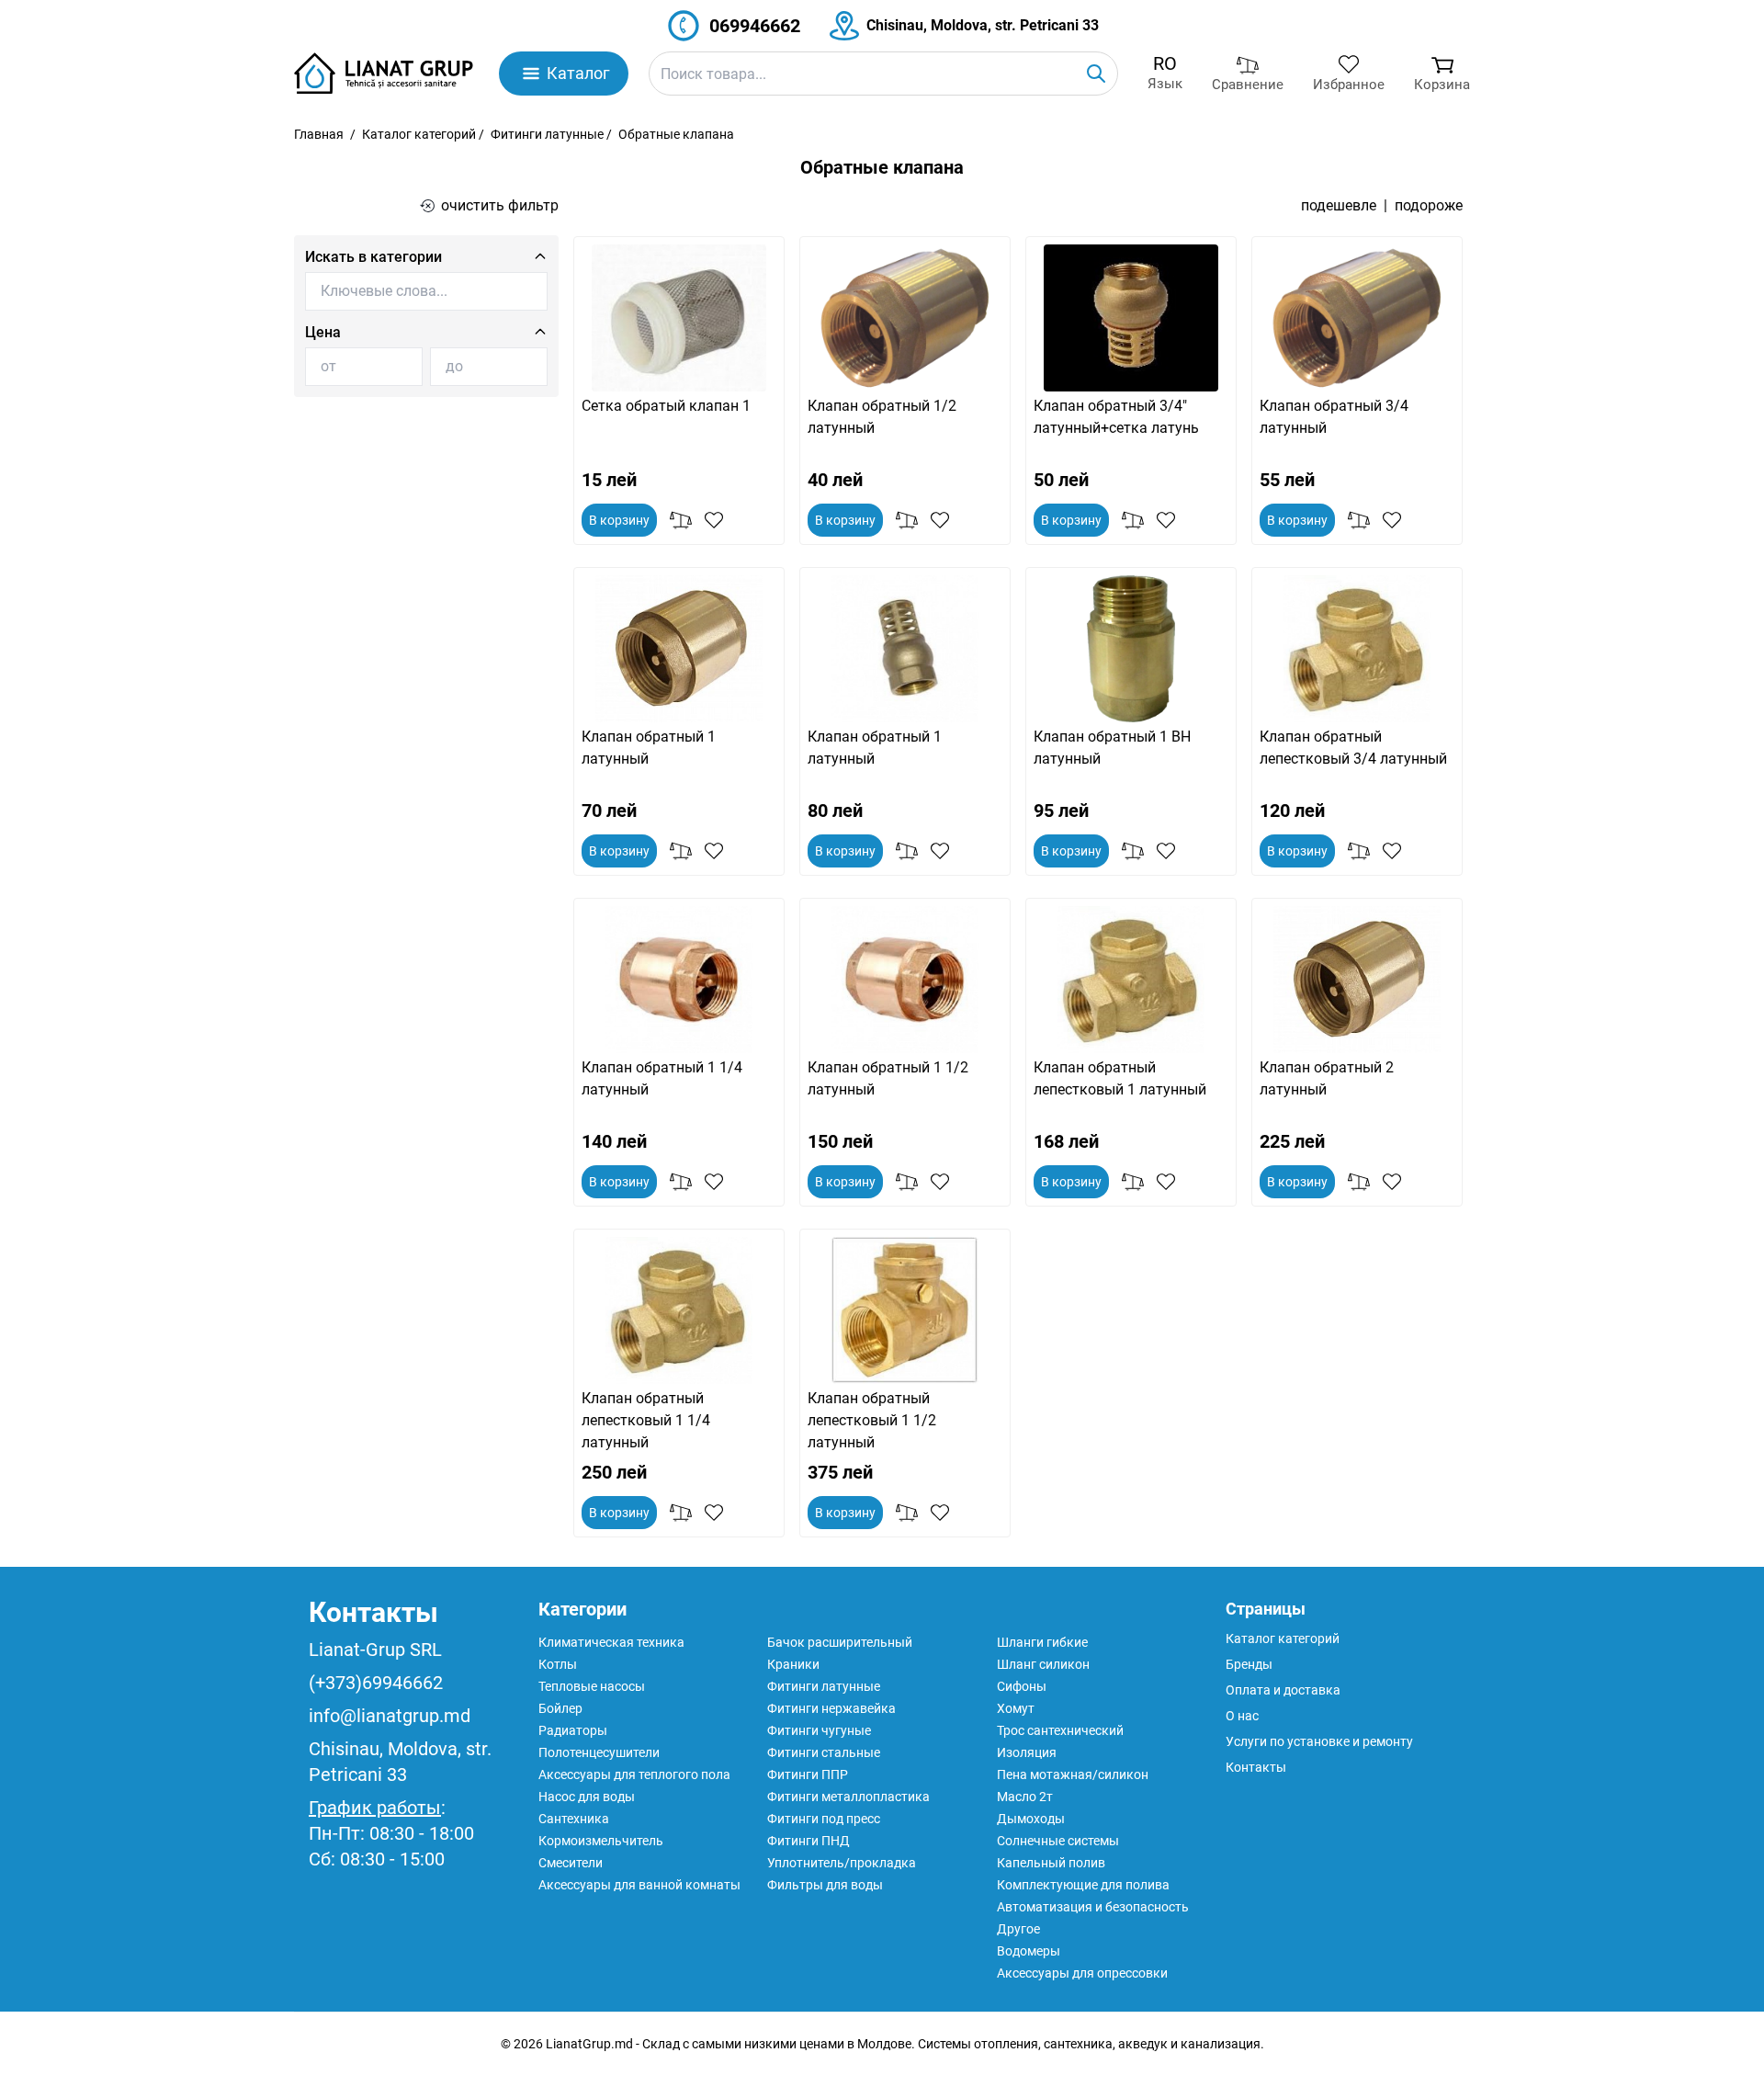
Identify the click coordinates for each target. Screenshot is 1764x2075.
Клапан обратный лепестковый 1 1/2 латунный (872, 1420)
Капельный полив (1051, 1863)
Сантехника (574, 1819)
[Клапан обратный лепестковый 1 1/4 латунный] (679, 1310)
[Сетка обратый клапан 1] (679, 318)
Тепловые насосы (592, 1686)
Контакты (373, 1612)
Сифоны (1022, 1686)
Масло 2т (1025, 1797)
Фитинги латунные (547, 134)
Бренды (1249, 1664)
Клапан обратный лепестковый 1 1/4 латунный (646, 1420)
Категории (582, 1609)
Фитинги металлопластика (848, 1797)
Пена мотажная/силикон (1073, 1775)
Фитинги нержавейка (831, 1708)
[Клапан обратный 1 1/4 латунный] (679, 980)
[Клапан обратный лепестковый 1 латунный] (1131, 980)
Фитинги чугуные (819, 1730)
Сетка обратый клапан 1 (666, 406)
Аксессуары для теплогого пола (634, 1775)
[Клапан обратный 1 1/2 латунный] (905, 980)
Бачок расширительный (840, 1642)
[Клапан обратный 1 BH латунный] (1131, 649)
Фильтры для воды (825, 1885)
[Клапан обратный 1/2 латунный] (905, 318)
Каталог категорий (419, 134)
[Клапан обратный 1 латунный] (679, 649)
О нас (1242, 1716)
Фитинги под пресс (824, 1819)
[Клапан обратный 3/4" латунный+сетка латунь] (1131, 318)
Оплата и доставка (1283, 1690)
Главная (319, 134)
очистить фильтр (500, 205)
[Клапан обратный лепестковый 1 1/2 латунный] (905, 1310)
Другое (1018, 1929)
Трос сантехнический (1060, 1730)
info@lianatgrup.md (390, 1716)
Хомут (1016, 1708)
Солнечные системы (1058, 1841)
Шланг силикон (1043, 1664)
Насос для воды (587, 1797)
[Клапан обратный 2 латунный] (1357, 980)
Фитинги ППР (808, 1775)
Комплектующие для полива (1083, 1885)
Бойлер (560, 1708)
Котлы (558, 1664)
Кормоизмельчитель (601, 1841)
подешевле (1339, 205)
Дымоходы (1031, 1819)
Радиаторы (573, 1730)
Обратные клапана (676, 134)
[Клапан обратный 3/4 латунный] (1357, 318)
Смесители (571, 1863)
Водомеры (1029, 1951)
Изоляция (1027, 1752)
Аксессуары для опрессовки (1082, 1973)
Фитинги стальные (824, 1752)
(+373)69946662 (376, 1683)
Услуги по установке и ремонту (1319, 1741)
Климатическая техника (611, 1642)
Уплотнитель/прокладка (842, 1863)
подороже (1429, 205)
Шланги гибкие (1042, 1642)
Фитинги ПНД (808, 1841)
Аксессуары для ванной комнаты (639, 1885)
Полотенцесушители (599, 1752)
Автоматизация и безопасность (1093, 1907)
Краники (793, 1664)
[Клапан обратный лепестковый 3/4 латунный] (1357, 649)
